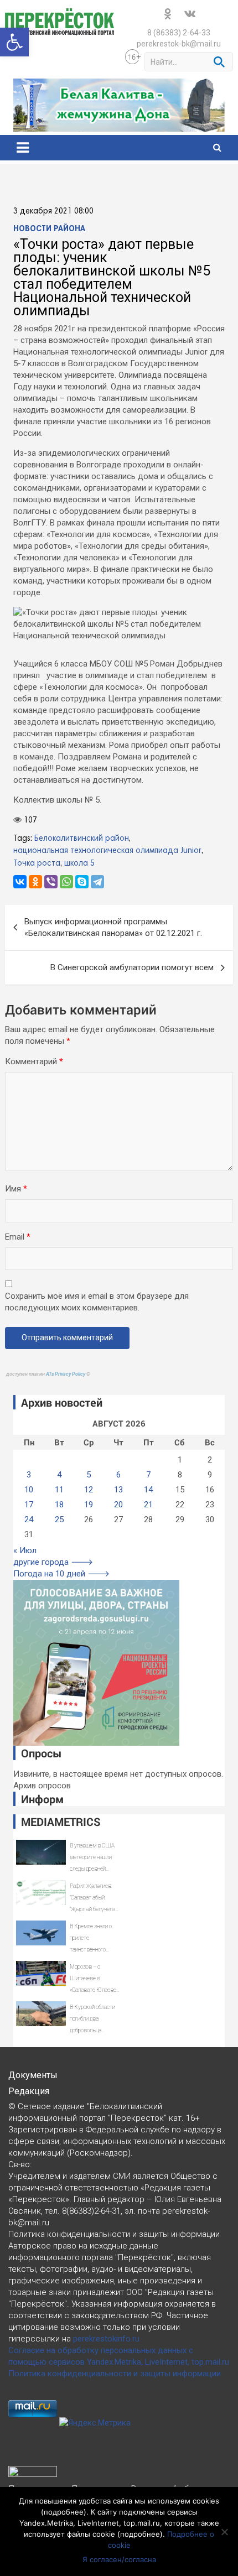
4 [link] (59, 1475)
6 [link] (118, 1475)
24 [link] (29, 1519)
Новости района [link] (49, 229)
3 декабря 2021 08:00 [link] (53, 211)
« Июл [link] (25, 1550)
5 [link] (89, 1475)
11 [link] (59, 1490)
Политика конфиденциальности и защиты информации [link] (115, 2374)
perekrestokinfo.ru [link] (106, 2339)
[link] (14, 42)
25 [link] (59, 1519)
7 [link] (148, 1475)
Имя (16, 1189)
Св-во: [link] (20, 2164)
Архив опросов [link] (42, 1786)
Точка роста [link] (37, 863)
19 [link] (89, 1505)
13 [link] (118, 1490)
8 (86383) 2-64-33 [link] (179, 33)
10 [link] (29, 1490)
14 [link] (148, 1490)
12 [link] (89, 1490)
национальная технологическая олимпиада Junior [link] (107, 851)
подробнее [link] (64, 2512)
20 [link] (118, 1505)
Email (18, 1237)
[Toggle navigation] (23, 148)
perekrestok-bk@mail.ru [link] (179, 44)
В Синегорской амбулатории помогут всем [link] (132, 967)
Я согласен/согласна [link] (119, 2559)
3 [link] (29, 1475)
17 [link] (29, 1505)
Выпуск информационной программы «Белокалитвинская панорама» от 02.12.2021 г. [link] (113, 927)
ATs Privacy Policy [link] (66, 1374)
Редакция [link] (29, 2091)
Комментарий (34, 1061)
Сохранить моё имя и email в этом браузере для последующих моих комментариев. (97, 1302)
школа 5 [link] (79, 863)
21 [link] (148, 1505)
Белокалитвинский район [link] (82, 839)
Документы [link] (33, 2075)
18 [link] (59, 1505)
